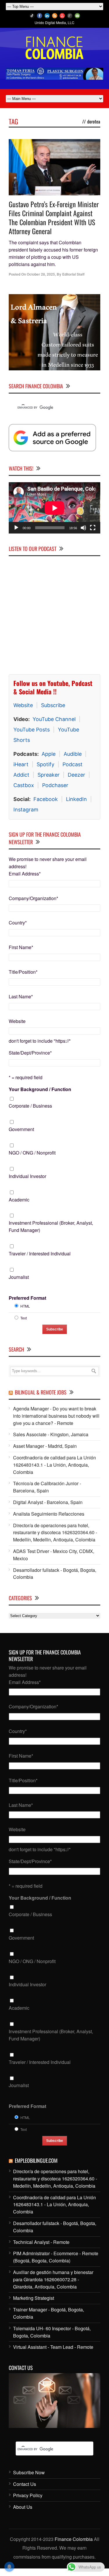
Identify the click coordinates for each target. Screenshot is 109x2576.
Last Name (21, 993)
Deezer (76, 771)
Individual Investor (27, 1172)
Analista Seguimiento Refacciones (49, 1510)
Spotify (45, 761)
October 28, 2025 (41, 274)
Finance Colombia (74, 2536)
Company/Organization (33, 894)
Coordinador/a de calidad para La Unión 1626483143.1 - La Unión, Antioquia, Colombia (54, 1461)
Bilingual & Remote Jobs (41, 1389)
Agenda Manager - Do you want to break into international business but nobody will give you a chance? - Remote (56, 1412)
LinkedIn (76, 795)
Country (18, 919)
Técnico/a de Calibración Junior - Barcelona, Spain (47, 1483)
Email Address (25, 870)
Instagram (26, 806)
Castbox (24, 781)
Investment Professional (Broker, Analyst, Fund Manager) (51, 1223)
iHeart (21, 761)
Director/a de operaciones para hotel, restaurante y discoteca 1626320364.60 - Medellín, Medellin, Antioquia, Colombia (55, 1529)
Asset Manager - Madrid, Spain (45, 1442)
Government (21, 1126)
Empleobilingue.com (36, 2157)
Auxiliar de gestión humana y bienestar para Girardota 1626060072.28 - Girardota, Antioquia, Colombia (53, 2276)
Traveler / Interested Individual (40, 1250)
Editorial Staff (73, 274)
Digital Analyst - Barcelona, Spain (48, 1498)
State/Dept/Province (30, 1049)
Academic (19, 1196)
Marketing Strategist (34, 2294)
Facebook (46, 795)
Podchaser (55, 781)
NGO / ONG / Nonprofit (32, 1149)
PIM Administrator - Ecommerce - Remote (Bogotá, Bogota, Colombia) (56, 2253)
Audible (73, 750)
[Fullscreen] (93, 524)
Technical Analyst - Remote (41, 2238)
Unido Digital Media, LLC (54, 22)
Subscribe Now (29, 2469)
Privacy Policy (28, 2492)
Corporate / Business (30, 1102)
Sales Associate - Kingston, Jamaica (51, 1431)
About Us (23, 2503)
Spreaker (49, 771)
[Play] (16, 524)
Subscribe (53, 701)
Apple (49, 750)
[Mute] (83, 524)
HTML (25, 1302)
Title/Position (23, 968)
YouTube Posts (32, 726)
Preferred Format (27, 1294)
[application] (54, 504)
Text (24, 1314)
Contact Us (25, 2480)
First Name (21, 944)
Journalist (19, 1273)
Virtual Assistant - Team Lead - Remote (53, 2343)
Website (23, 701)
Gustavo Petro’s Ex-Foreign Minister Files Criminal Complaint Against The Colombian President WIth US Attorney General (54, 218)
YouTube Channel (54, 715)
